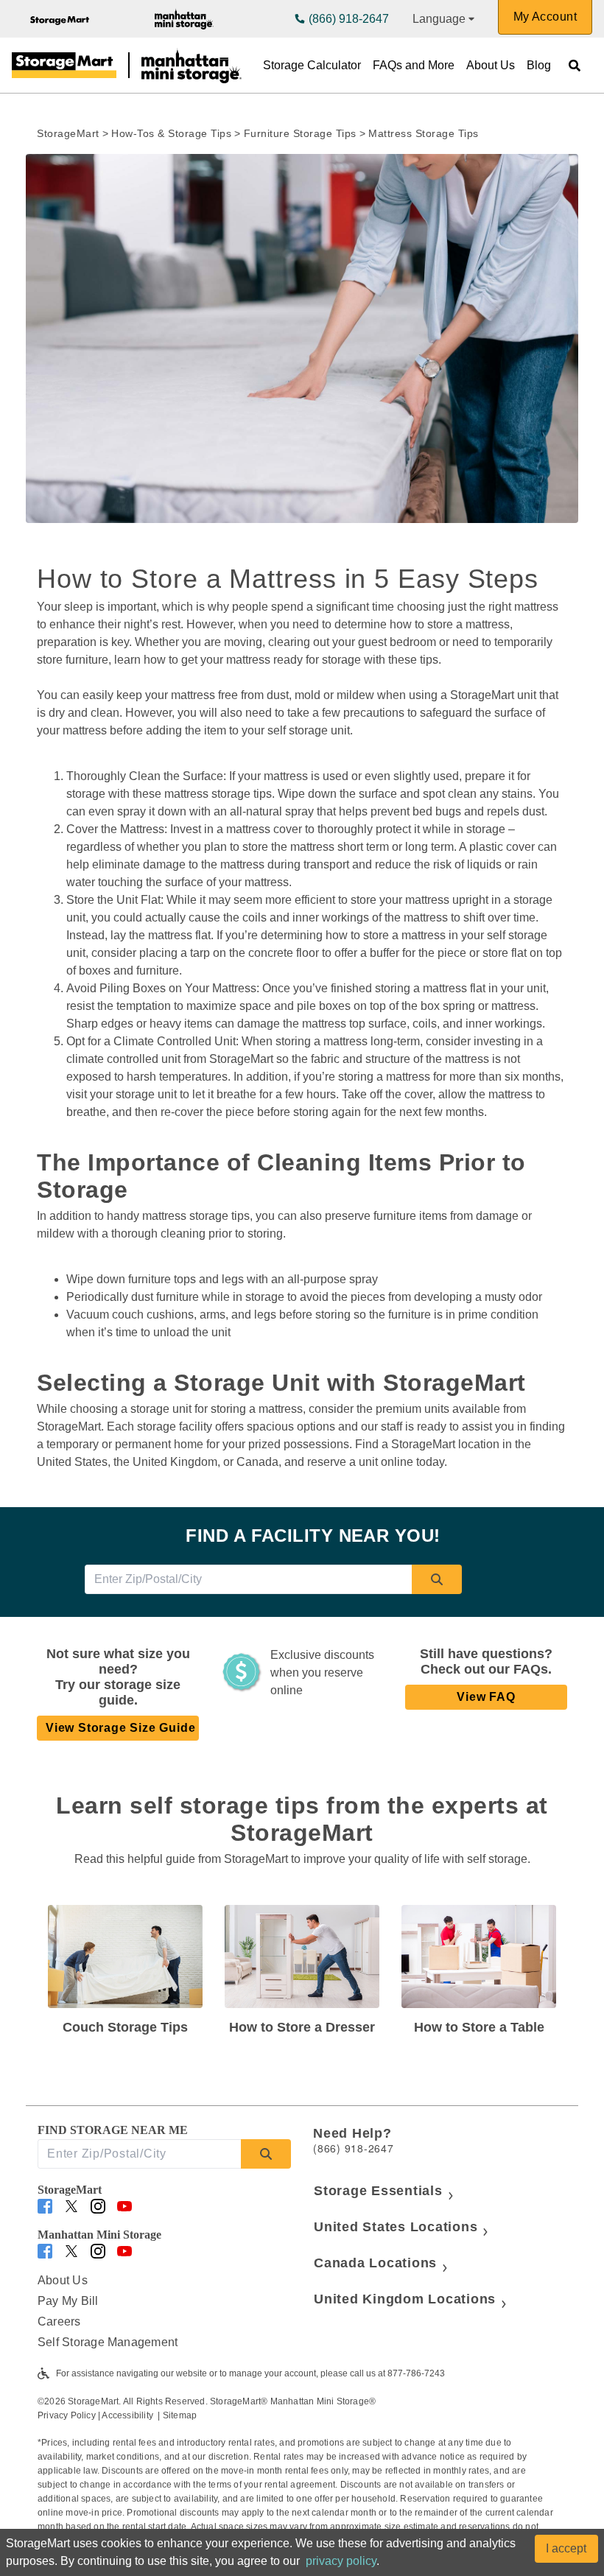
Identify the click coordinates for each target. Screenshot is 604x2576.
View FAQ (486, 1697)
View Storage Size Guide (120, 1728)
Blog (539, 65)
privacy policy (341, 2561)
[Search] (437, 1579)
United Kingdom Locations (405, 2299)
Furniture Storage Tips (300, 133)
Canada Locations (375, 2263)
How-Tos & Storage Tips (171, 133)
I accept (566, 2548)
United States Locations (396, 2227)
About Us (491, 65)
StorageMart (68, 133)
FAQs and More (414, 65)
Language (439, 19)
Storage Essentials (378, 2191)
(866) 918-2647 (349, 19)
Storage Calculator (312, 65)
